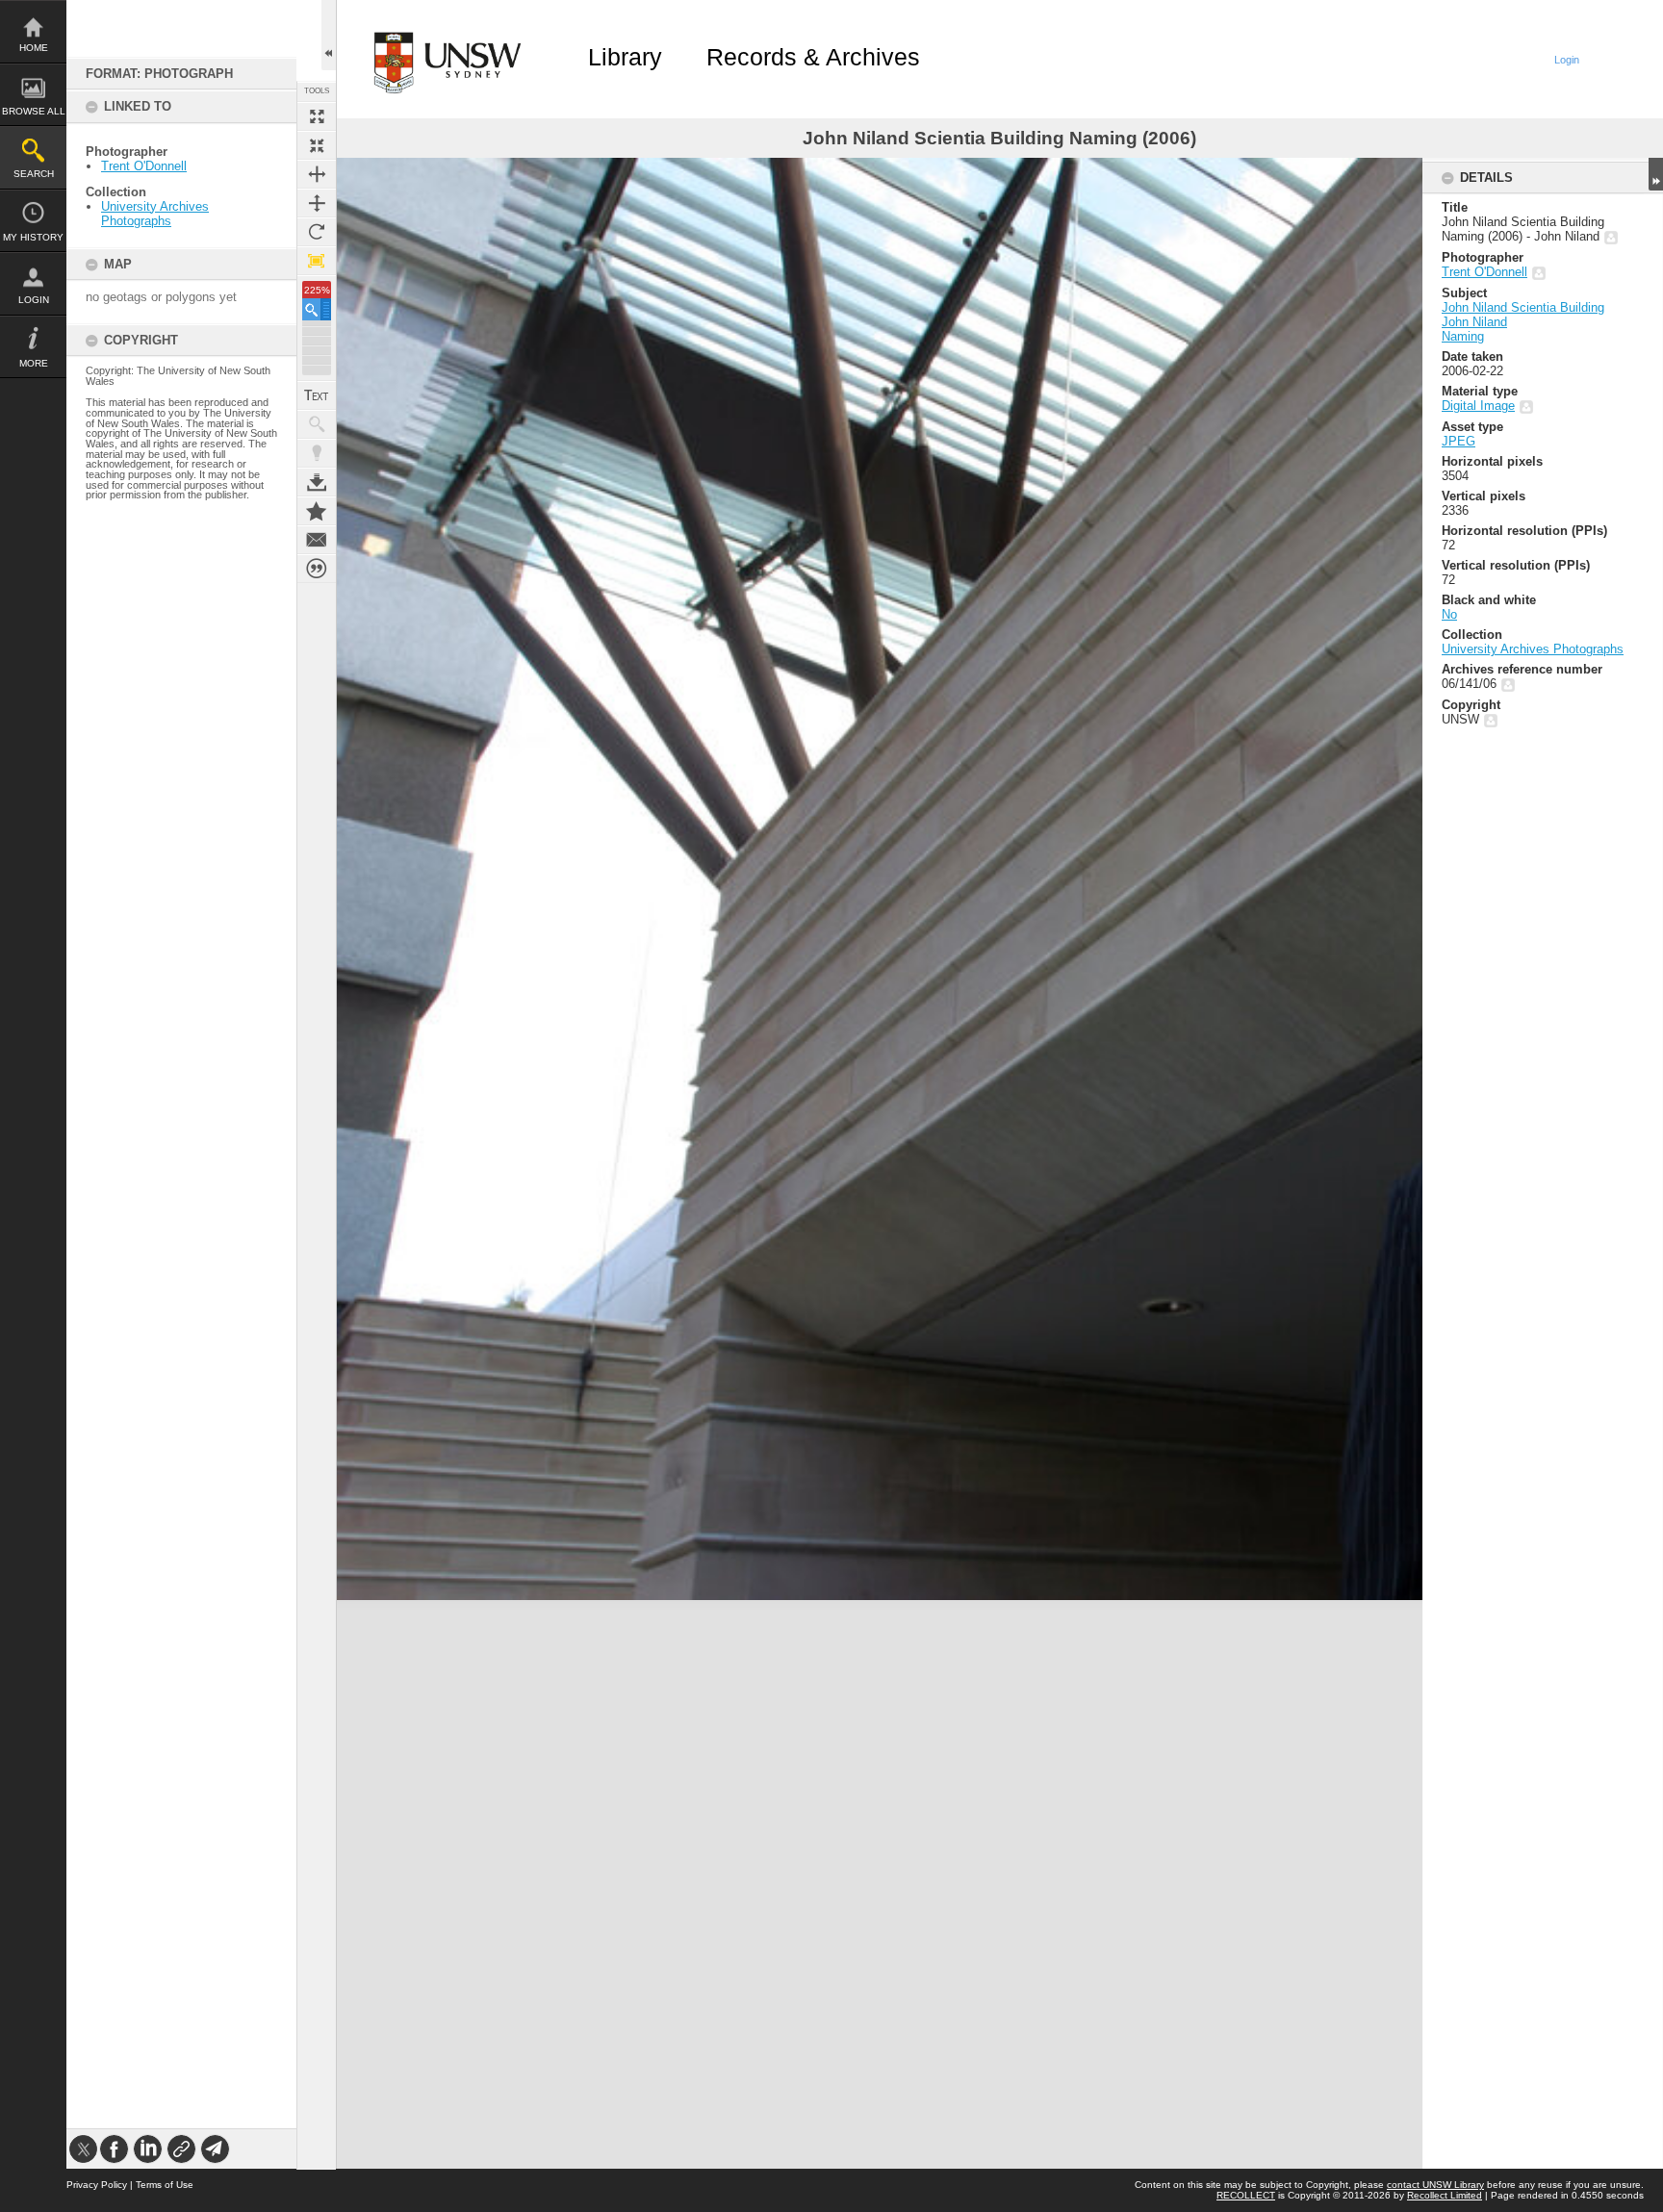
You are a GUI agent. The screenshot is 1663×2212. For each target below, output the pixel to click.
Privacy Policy (97, 2185)
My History (33, 237)
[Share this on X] (83, 2149)
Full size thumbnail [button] (317, 116)
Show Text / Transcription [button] (317, 395)
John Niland (1474, 322)
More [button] (34, 363)
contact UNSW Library (1435, 2185)
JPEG (1458, 441)
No (1449, 614)
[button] (317, 309)
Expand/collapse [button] (1656, 174)
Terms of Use (165, 2185)
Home (34, 48)
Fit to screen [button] (317, 145)
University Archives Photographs (155, 214)
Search (34, 174)
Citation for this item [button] (317, 569)
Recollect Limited (1445, 2195)
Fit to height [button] (317, 203)
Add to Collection (317, 511)
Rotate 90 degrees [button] (317, 232)
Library (625, 57)
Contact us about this (317, 540)
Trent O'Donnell (144, 166)
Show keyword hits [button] (317, 424)
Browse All (34, 111)
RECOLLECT (1246, 2195)
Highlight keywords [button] (317, 453)
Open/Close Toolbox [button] (329, 35)
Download (317, 482)
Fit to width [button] (317, 174)
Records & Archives (813, 57)
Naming (1463, 336)
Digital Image (1478, 406)
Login (34, 300)
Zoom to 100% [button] (317, 261)
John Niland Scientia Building (1523, 307)
